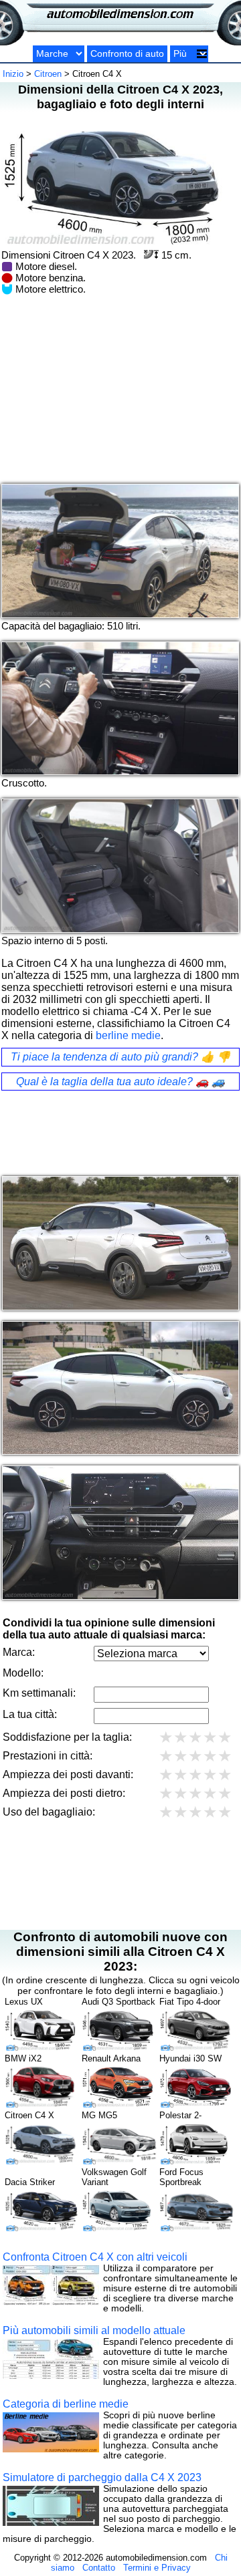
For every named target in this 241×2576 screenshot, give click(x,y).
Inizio (13, 74)
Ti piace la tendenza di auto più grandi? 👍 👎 (120, 1057)
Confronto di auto (127, 54)
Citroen (48, 74)
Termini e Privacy (157, 2568)
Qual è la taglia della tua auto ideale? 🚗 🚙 (120, 1082)
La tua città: (30, 1714)
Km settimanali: (39, 1693)
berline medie (128, 1035)
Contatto (99, 2568)
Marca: (19, 1652)
